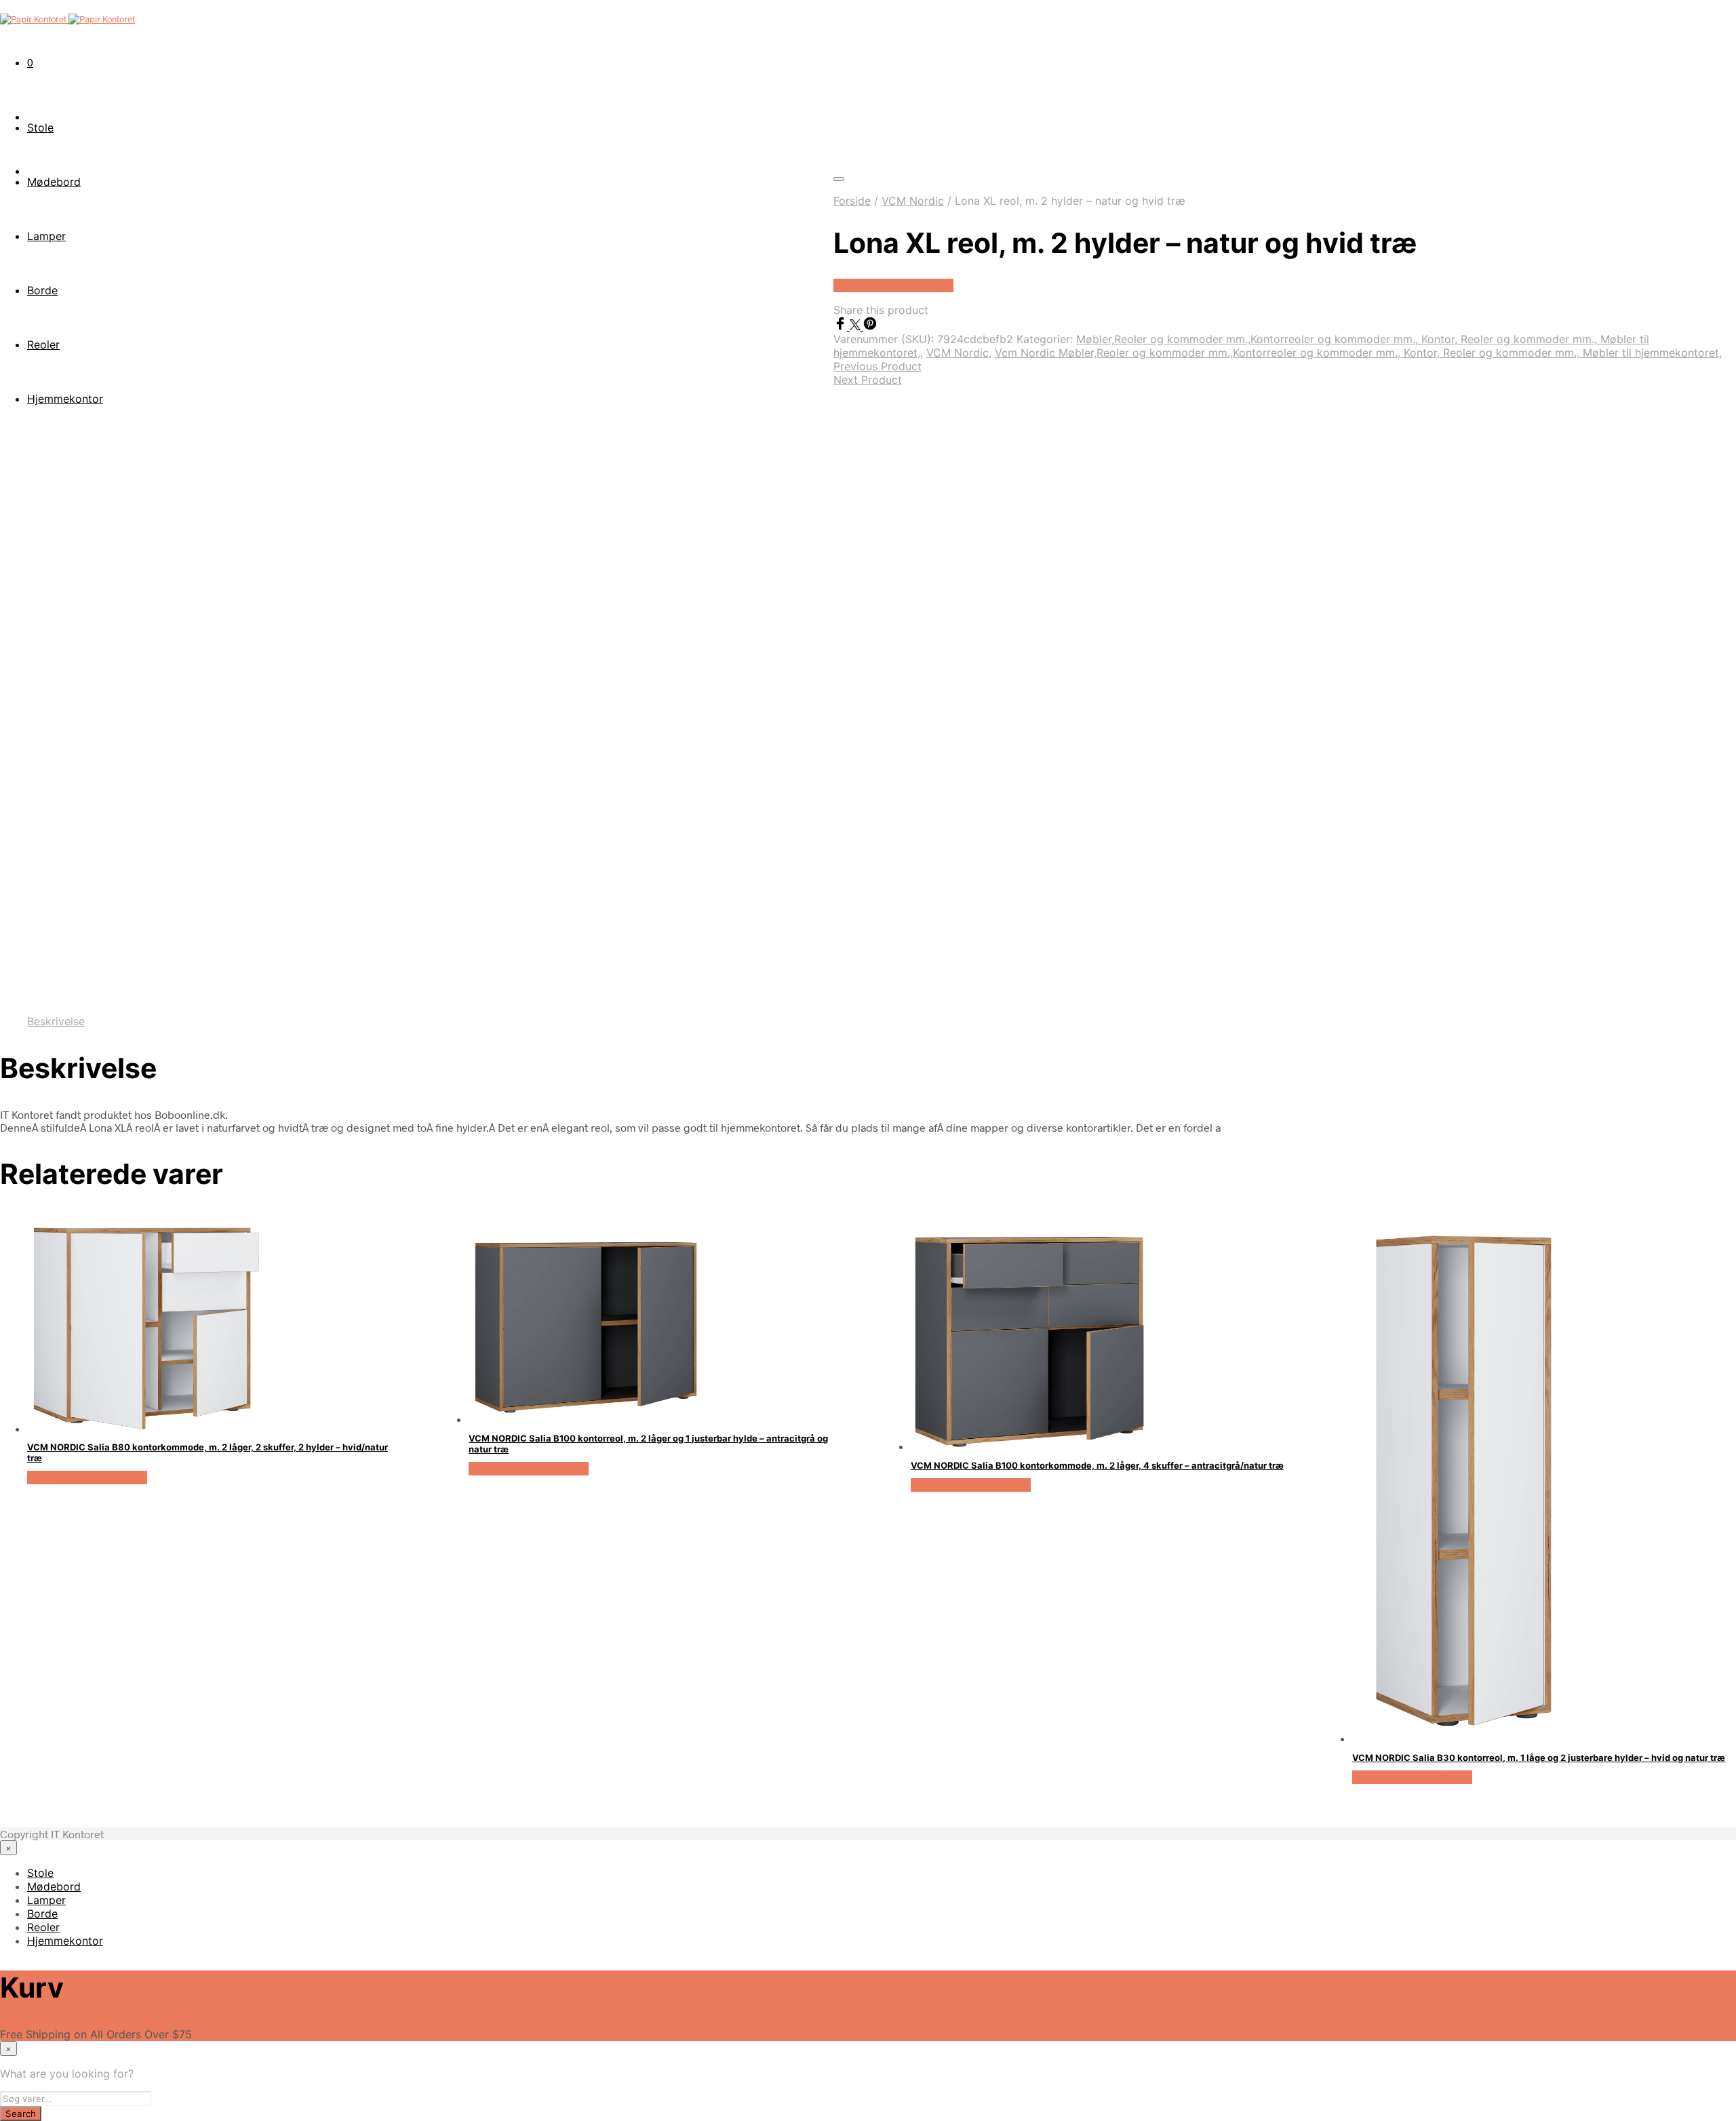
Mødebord (54, 1886)
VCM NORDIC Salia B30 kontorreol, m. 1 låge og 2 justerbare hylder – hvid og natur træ (1539, 1758)
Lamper (46, 1900)
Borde (42, 1914)
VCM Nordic (913, 201)
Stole (40, 127)
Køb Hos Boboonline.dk (893, 285)
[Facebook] (842, 326)
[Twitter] (856, 326)
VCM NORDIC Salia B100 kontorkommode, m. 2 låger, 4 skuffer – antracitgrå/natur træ (1097, 1465)
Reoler (43, 1927)
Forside (852, 201)
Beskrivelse (56, 1021)
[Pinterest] (870, 326)
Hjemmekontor (65, 1941)
